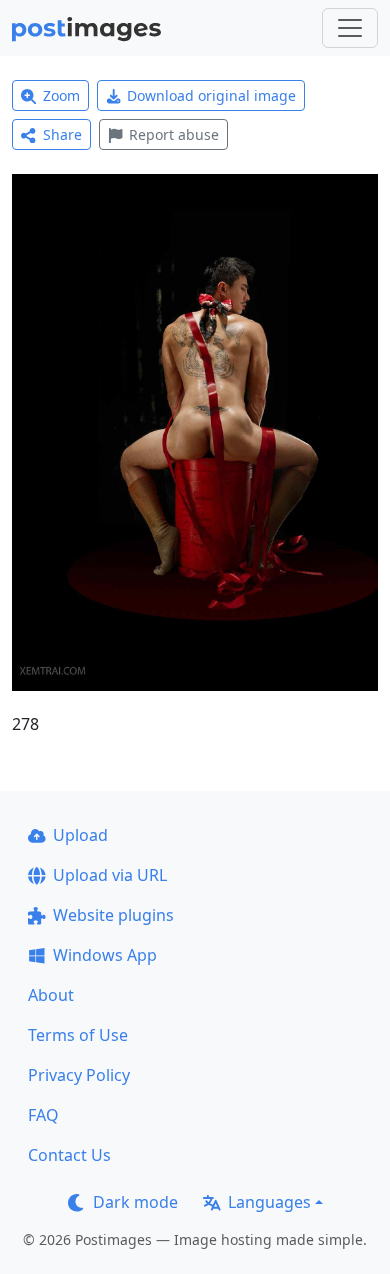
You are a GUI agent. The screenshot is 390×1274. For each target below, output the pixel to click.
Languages (269, 1202)
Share (62, 134)
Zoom (61, 95)
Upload (80, 835)
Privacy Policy (79, 1075)
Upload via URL (110, 875)
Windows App (105, 955)
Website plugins (113, 915)
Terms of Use (78, 1035)
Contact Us (69, 1155)
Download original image (211, 95)
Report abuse (174, 134)
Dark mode (135, 1202)
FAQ (43, 1115)
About (51, 995)
